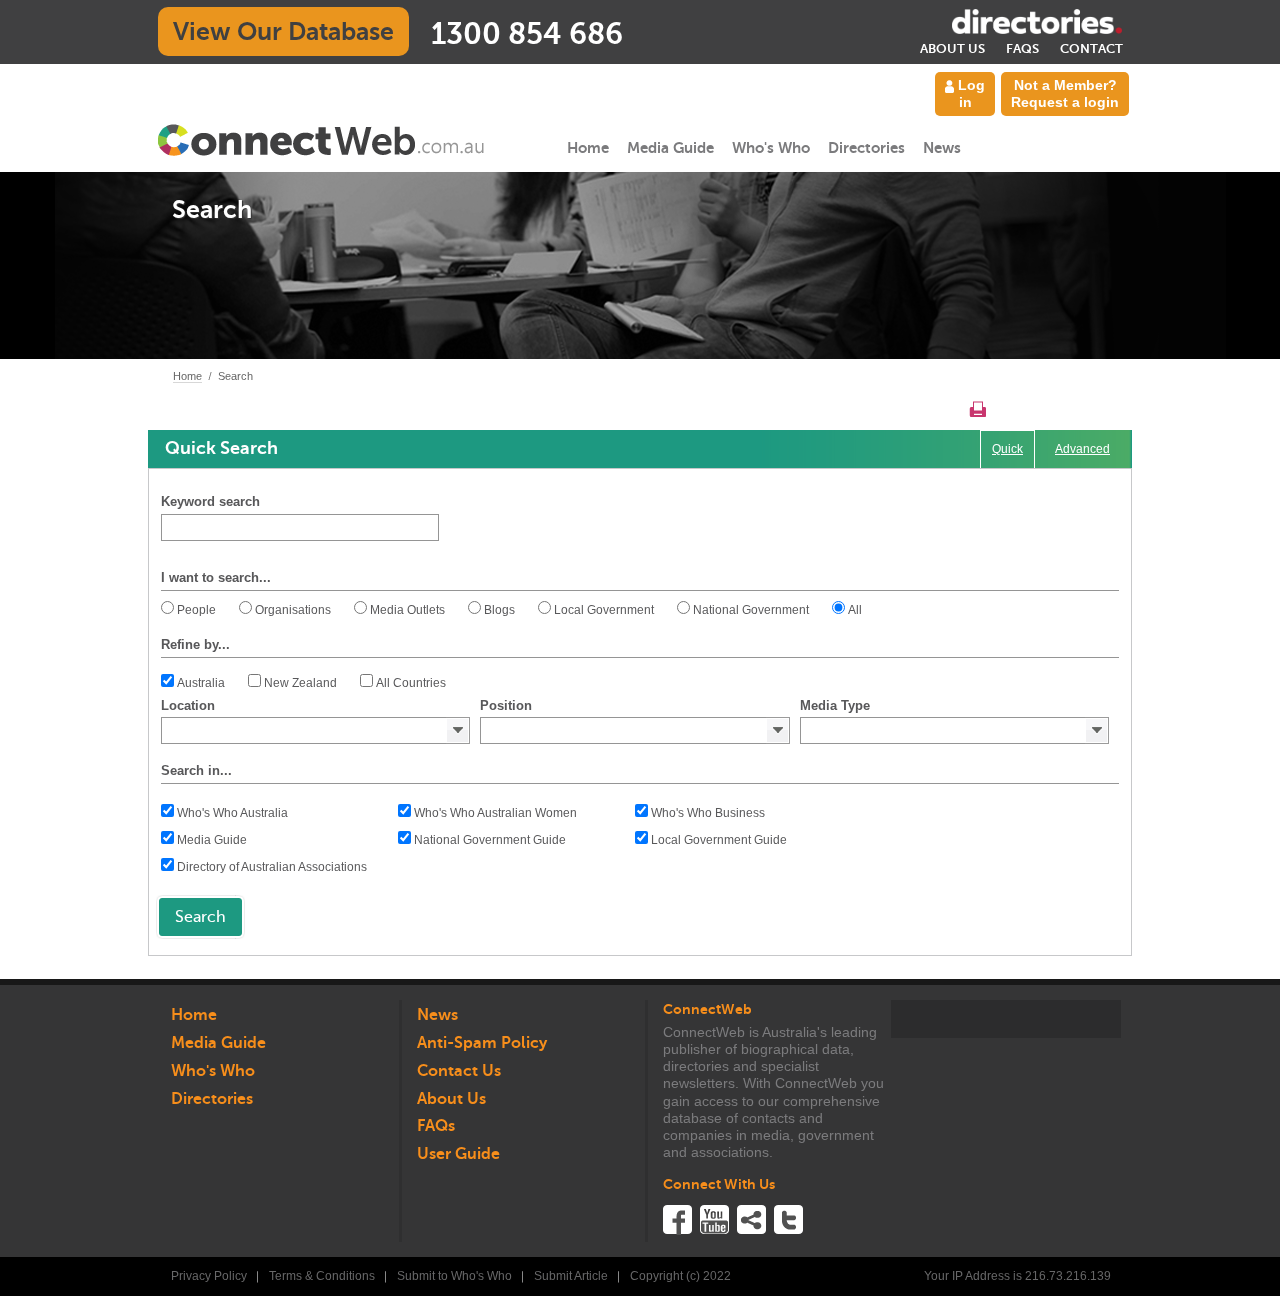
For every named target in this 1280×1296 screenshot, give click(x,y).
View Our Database (283, 31)
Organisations (293, 610)
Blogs (499, 610)
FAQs (1022, 48)
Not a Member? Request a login (1065, 93)
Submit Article (571, 1276)
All (855, 610)
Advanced (1082, 449)
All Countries (411, 683)
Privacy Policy (209, 1276)
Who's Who (771, 147)
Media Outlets (407, 610)
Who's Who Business (708, 813)
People (196, 610)
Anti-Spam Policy (482, 1043)
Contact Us (459, 1071)
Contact (1091, 48)
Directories (866, 147)
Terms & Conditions (322, 1276)
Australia (201, 683)
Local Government (604, 610)
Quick (1007, 449)
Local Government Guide (719, 840)
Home (588, 147)
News (942, 147)
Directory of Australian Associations (272, 867)
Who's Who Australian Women (495, 813)
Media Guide (670, 147)
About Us (952, 48)
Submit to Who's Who (454, 1276)
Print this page (977, 409)
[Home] (322, 140)
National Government (751, 610)
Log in (969, 93)
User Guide (458, 1154)
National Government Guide (490, 840)
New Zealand (300, 683)
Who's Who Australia (232, 813)
